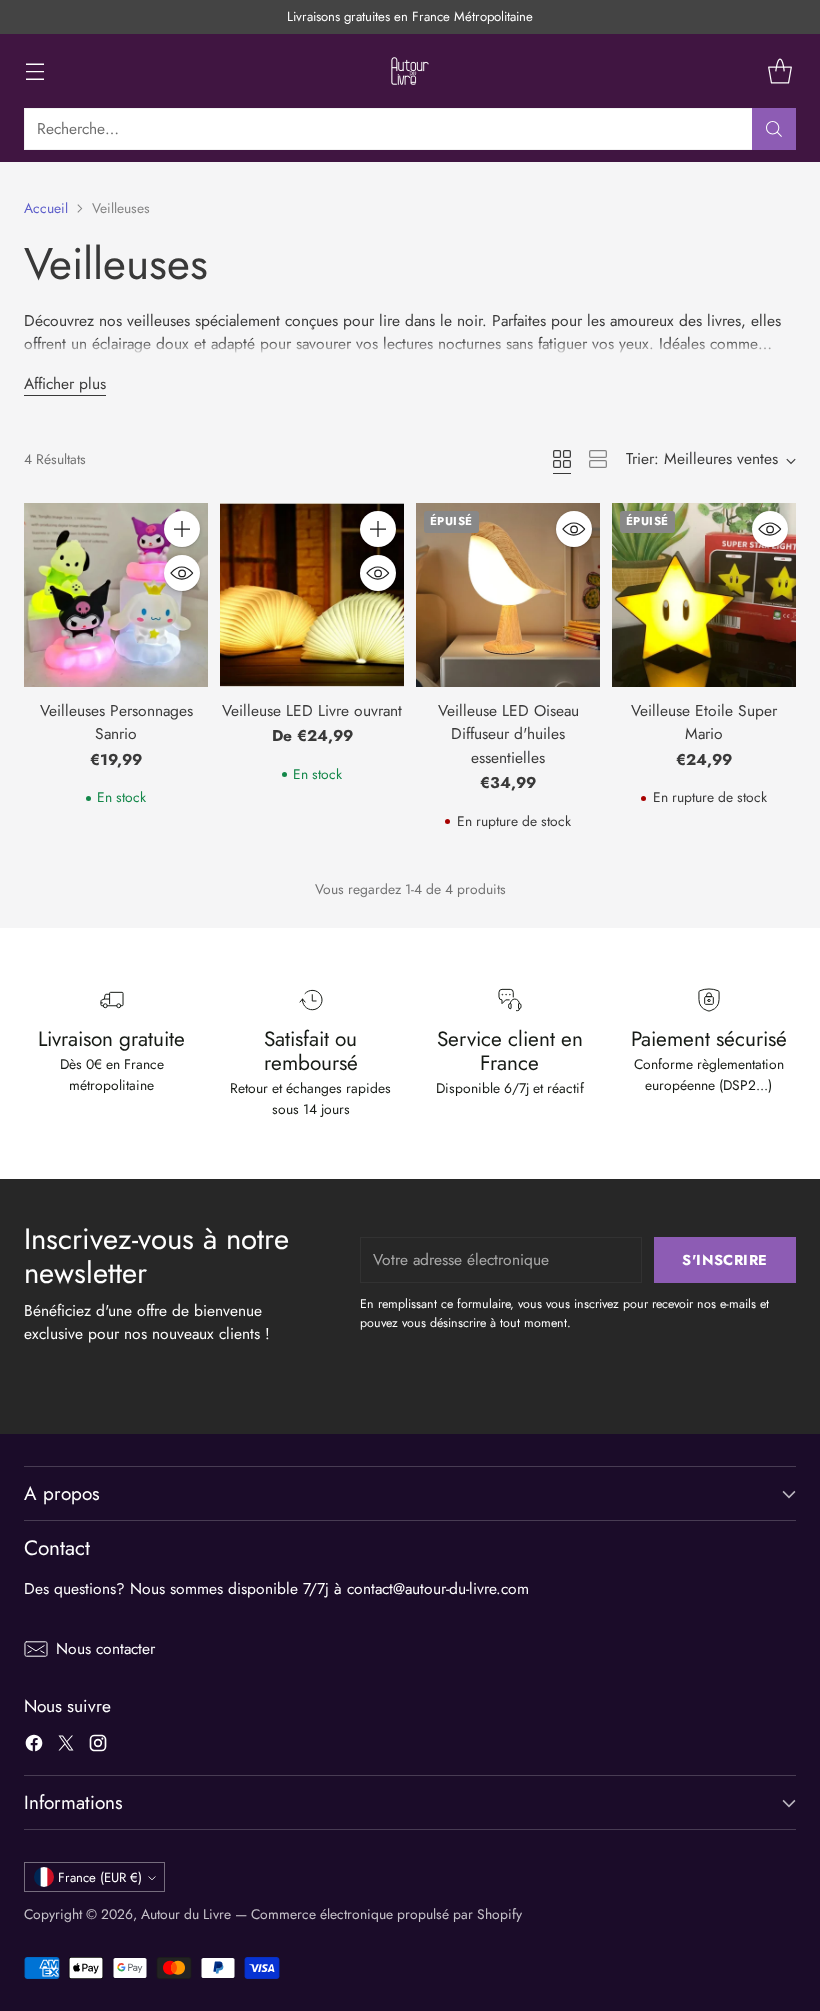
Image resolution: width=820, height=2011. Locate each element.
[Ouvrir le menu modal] (34, 71)
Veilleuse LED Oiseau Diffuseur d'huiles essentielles (508, 734)
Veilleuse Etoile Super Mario (704, 722)
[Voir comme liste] (598, 459)
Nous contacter (105, 1648)
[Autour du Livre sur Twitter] (66, 1746)
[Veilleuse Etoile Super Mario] (704, 595)
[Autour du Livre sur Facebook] (34, 1746)
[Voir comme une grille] (562, 459)
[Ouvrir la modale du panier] (779, 71)
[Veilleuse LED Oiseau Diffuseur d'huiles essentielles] (508, 595)
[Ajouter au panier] (182, 529)
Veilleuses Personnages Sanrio (116, 722)
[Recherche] (774, 129)
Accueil (46, 208)
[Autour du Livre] (410, 71)
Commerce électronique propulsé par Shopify (386, 1914)
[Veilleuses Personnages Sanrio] (116, 595)
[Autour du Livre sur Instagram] (98, 1746)
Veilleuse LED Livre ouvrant (312, 710)
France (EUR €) (100, 1877)
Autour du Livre (186, 1914)
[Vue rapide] (182, 573)
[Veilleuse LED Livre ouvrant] (312, 595)
